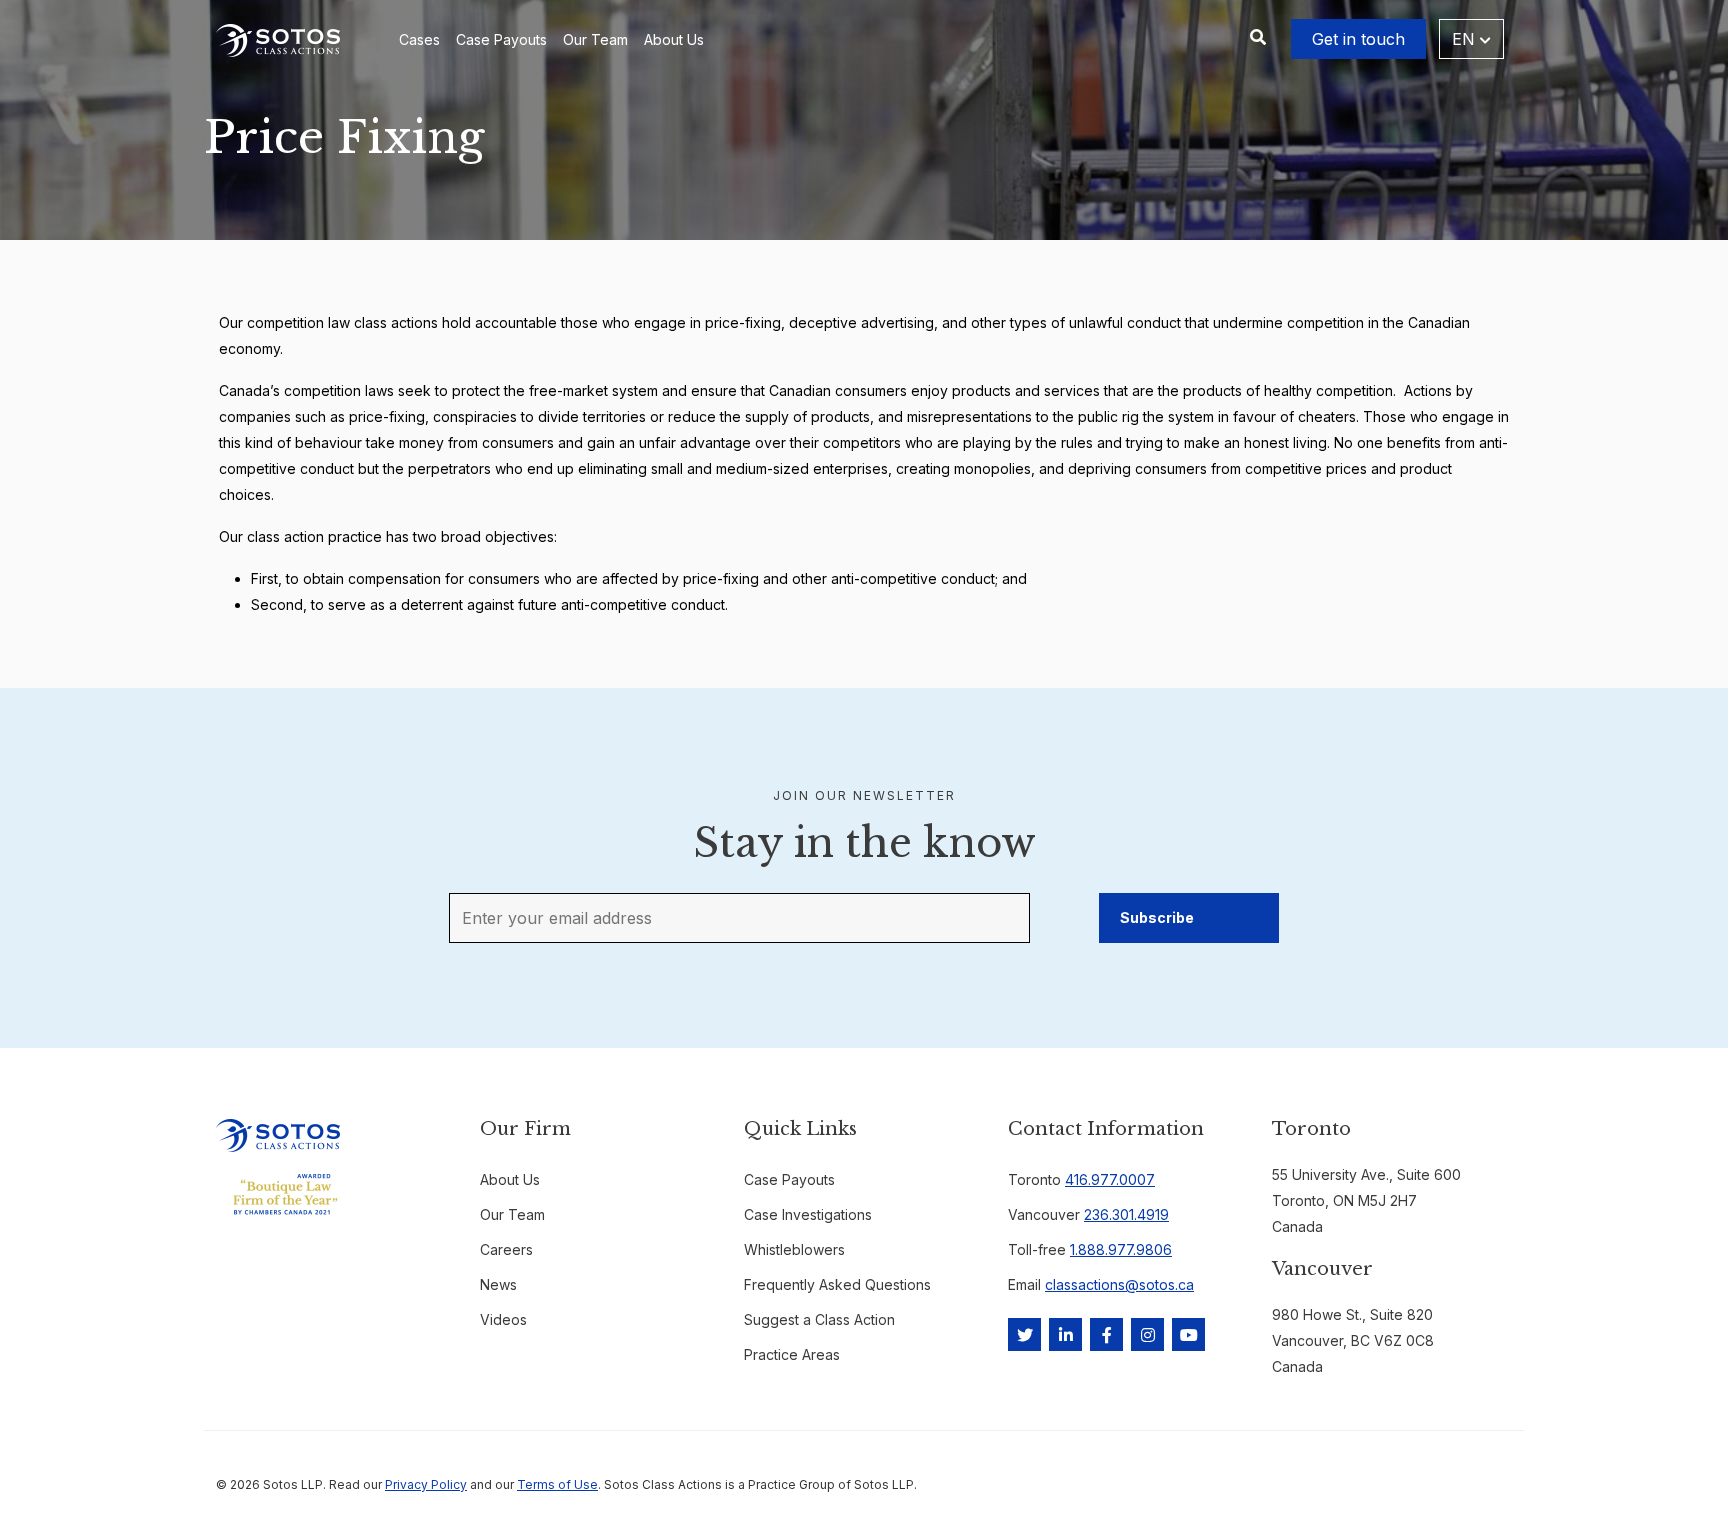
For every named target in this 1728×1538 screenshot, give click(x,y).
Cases (419, 39)
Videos (503, 1319)
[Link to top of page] (1622, 1489)
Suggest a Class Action (819, 1319)
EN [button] (1466, 39)
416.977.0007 (1110, 1179)
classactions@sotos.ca (1119, 1284)
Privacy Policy (426, 1484)
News (498, 1284)
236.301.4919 (1126, 1214)
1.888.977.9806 (1121, 1249)
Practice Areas (792, 1354)
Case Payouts (501, 39)
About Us (674, 39)
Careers (506, 1249)
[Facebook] (1106, 1334)
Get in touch (1358, 39)
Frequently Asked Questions (837, 1284)
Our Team (595, 39)
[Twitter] (1024, 1334)
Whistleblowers (794, 1249)
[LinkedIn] (1065, 1334)
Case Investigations (808, 1214)
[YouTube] (1188, 1334)
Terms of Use (557, 1484)
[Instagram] (1147, 1334)
